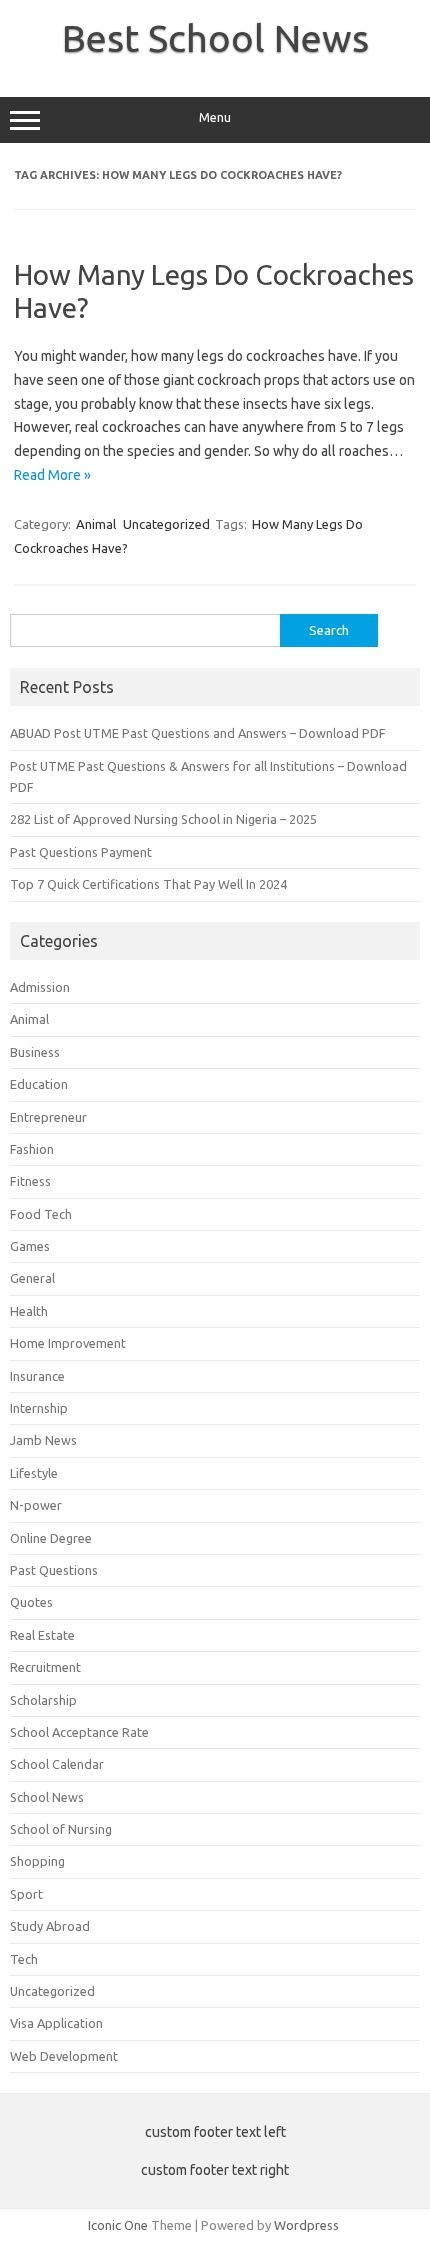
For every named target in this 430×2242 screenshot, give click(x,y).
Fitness (30, 1181)
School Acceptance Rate (79, 1732)
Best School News (215, 38)
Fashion (32, 1149)
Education (39, 1084)
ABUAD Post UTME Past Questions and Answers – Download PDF (198, 733)
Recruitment (45, 1667)
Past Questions (54, 1570)
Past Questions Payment (81, 852)
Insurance (37, 1376)
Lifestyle (34, 1473)
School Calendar (57, 1764)
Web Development (64, 2056)
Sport (26, 1894)
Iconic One (118, 2225)
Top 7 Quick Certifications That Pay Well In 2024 (148, 884)
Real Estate (42, 1635)
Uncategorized (166, 524)
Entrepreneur (48, 1117)
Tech (24, 1959)
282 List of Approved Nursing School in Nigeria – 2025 (163, 819)
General (32, 1278)
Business (35, 1052)
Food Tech (41, 1214)
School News (47, 1797)
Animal (96, 524)
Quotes (31, 1602)
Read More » (52, 475)
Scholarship (43, 1700)
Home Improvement (68, 1343)
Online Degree (51, 1538)
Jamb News (43, 1440)
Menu (215, 117)
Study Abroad (50, 1926)
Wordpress (306, 2225)
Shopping (37, 1861)
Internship (39, 1408)
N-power (36, 1505)
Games (30, 1246)
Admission (40, 987)
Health (29, 1311)
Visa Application (56, 2023)
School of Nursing (61, 1829)
